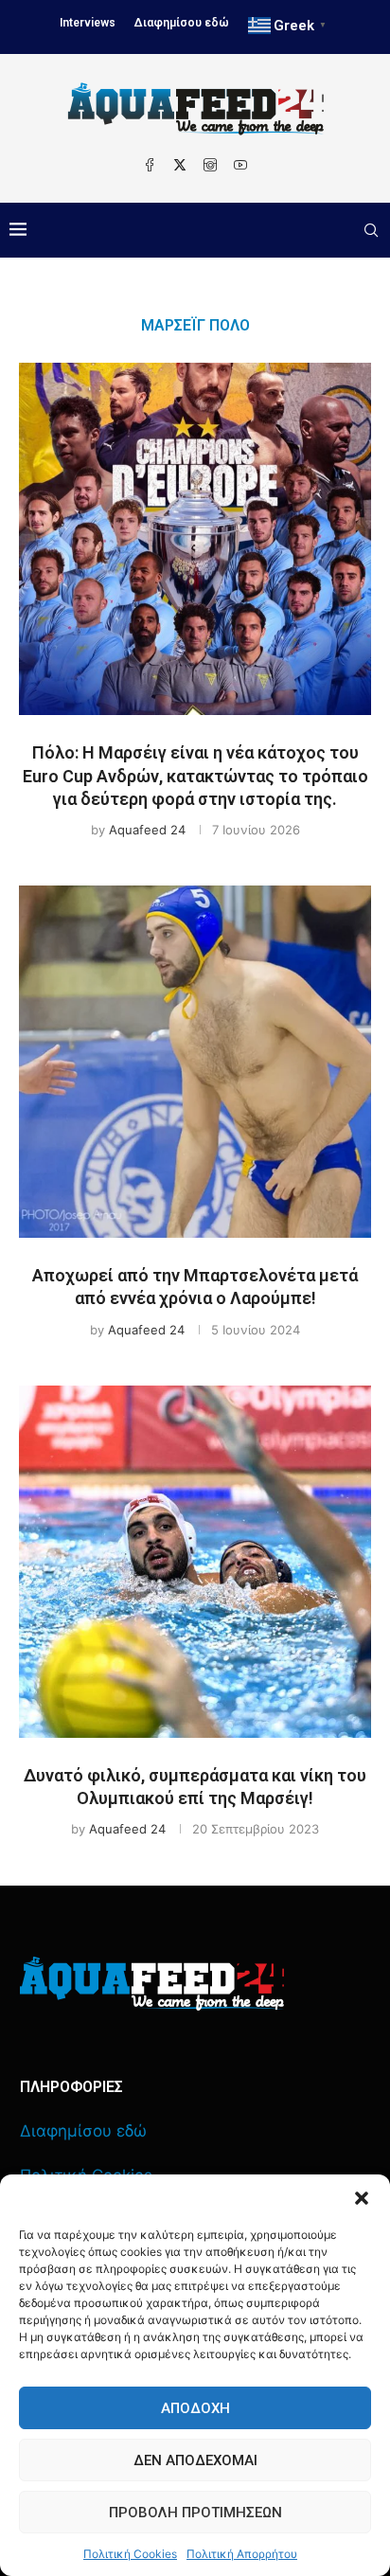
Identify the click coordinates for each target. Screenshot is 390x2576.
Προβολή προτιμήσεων (195, 2513)
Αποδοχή (195, 2408)
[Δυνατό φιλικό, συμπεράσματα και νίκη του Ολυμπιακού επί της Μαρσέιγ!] (195, 1562)
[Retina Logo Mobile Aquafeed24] (152, 1984)
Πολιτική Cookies (130, 2554)
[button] (362, 2198)
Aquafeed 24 (147, 830)
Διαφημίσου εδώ (182, 23)
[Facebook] (150, 165)
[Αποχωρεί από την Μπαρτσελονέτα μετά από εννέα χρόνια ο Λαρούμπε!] (195, 1062)
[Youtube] (240, 165)
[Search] (371, 230)
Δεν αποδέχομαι (195, 2460)
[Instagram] (210, 165)
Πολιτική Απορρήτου (242, 2554)
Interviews (88, 23)
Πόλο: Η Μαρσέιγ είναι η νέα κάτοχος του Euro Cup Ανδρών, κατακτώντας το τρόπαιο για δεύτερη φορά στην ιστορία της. (195, 776)
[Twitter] (180, 165)
